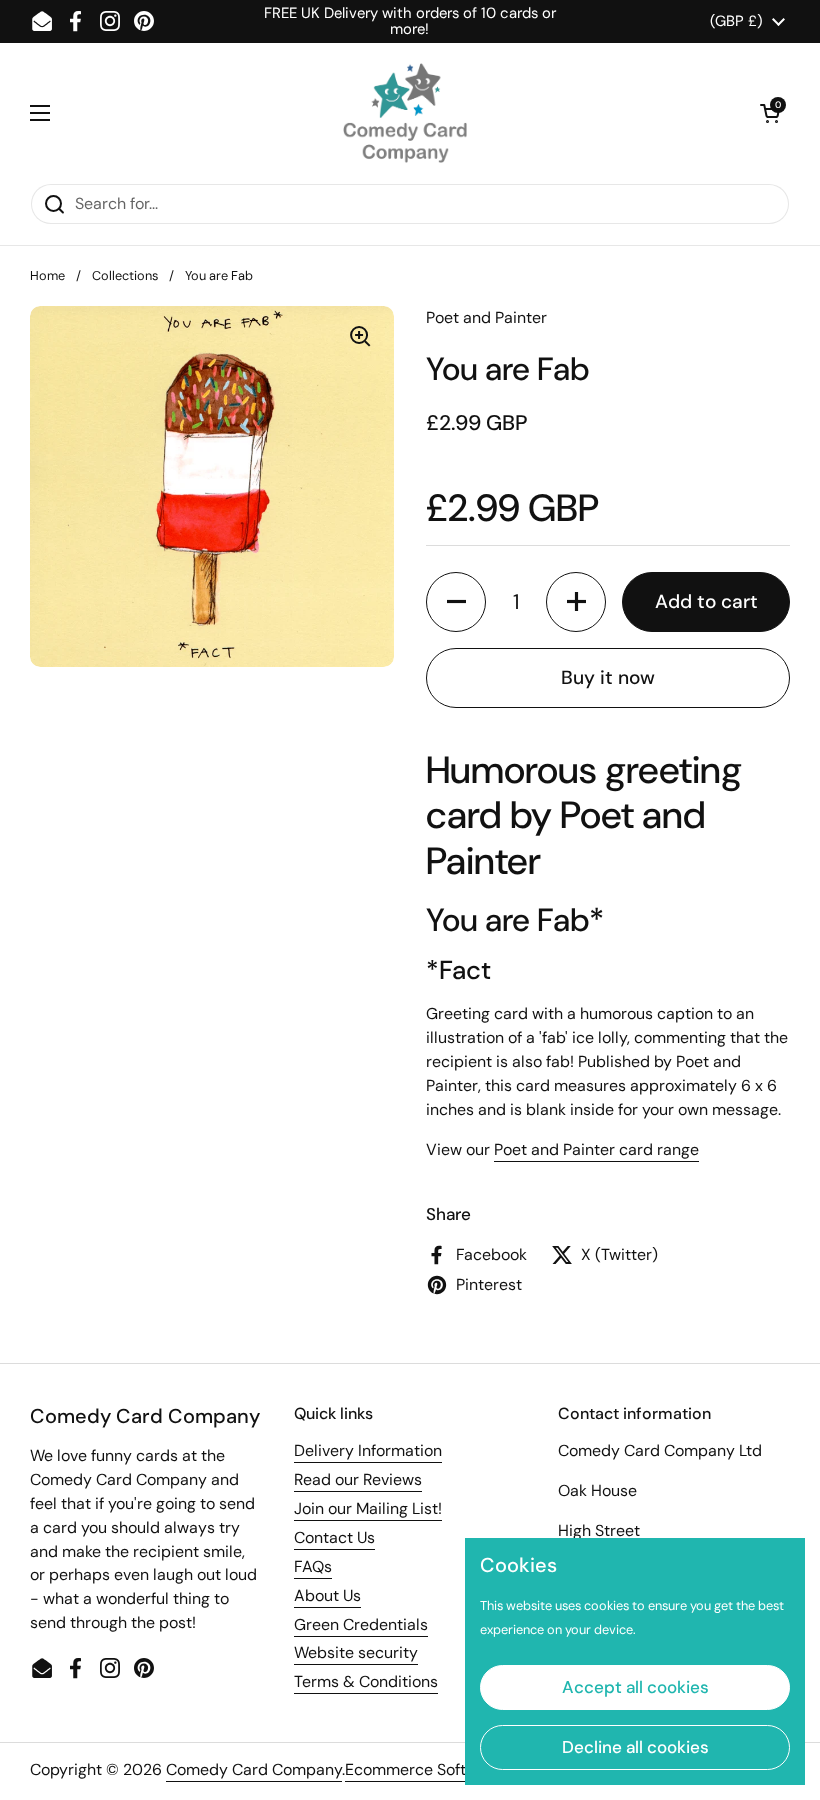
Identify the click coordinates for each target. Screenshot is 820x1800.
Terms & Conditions (366, 1681)
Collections (125, 275)
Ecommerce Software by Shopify (464, 1769)
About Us (327, 1595)
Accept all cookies (635, 1687)
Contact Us (334, 1537)
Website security (356, 1652)
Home (47, 275)
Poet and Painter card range (596, 1149)
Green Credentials (361, 1624)
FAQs (313, 1566)
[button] (770, 113)
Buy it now (608, 677)
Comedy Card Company (254, 1769)
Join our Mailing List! (368, 1508)
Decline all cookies (635, 1747)
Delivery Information (368, 1450)
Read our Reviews (358, 1479)
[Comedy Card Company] (405, 113)
